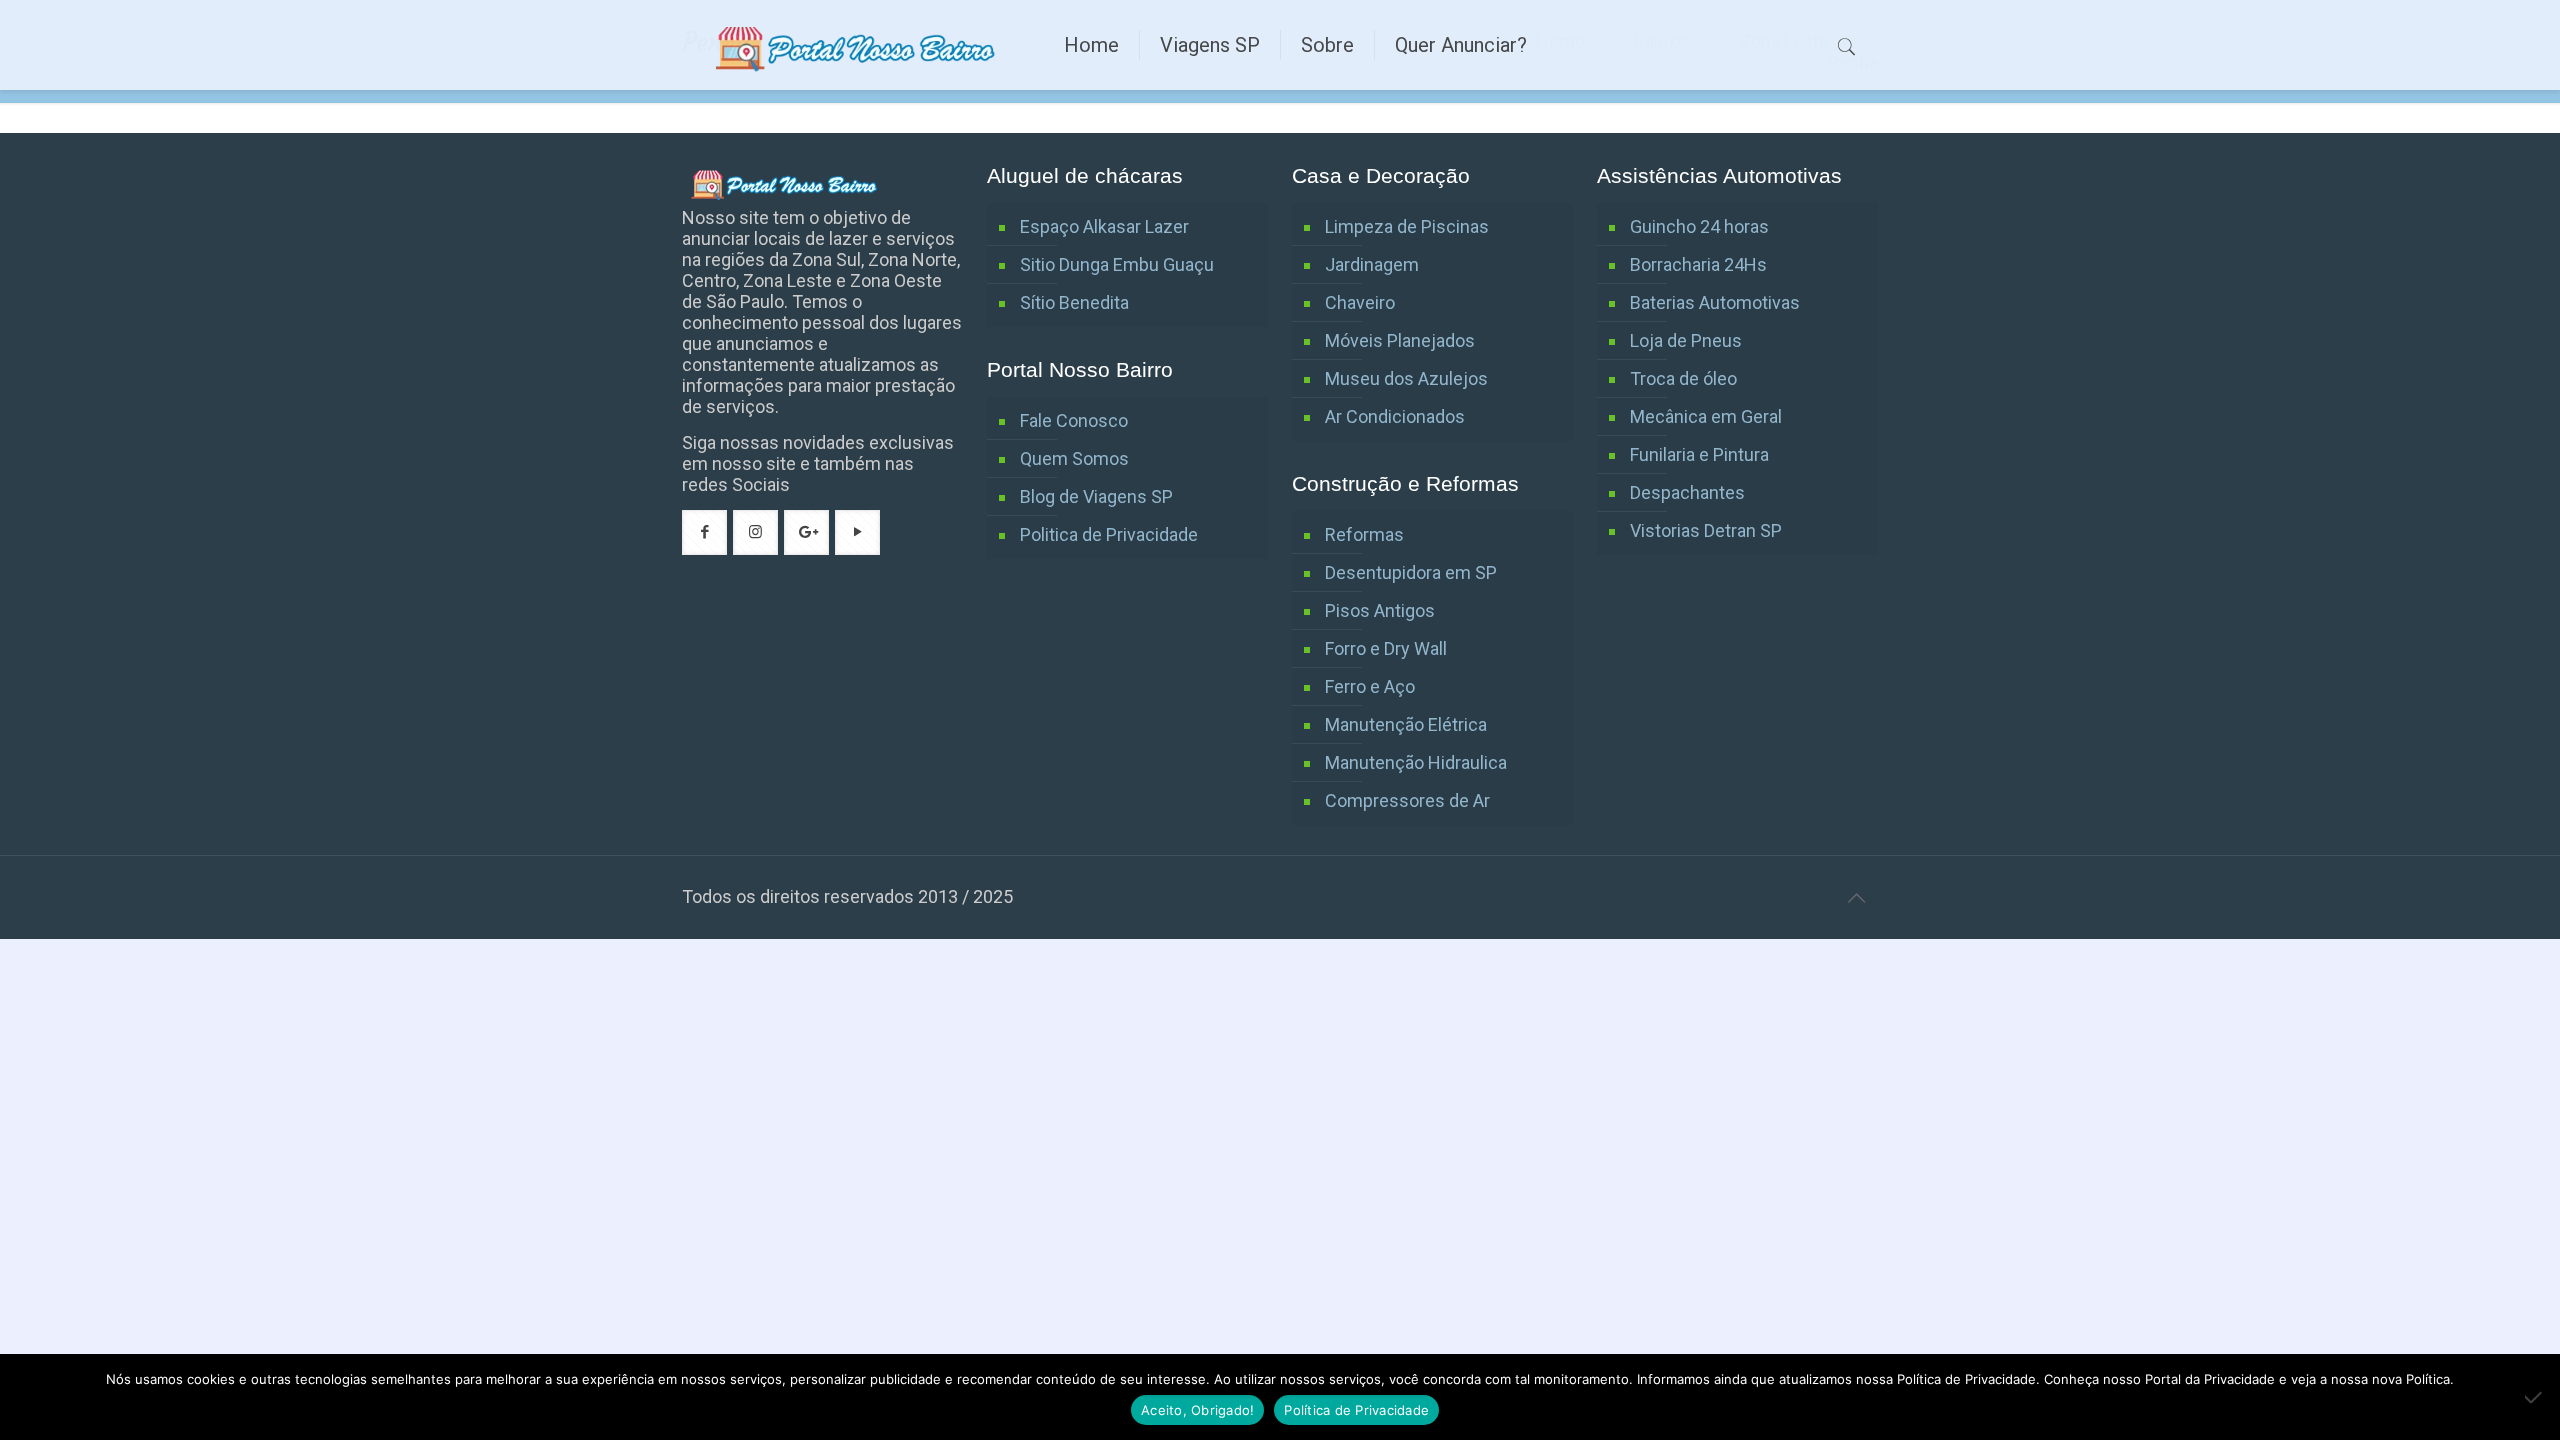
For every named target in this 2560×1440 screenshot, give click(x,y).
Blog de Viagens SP (1096, 496)
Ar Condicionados (1395, 416)
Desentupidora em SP (1411, 572)
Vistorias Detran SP (1706, 530)
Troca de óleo (1683, 378)
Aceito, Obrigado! (1197, 1410)
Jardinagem (1372, 264)
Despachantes (1687, 492)
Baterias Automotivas (1715, 302)
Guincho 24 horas (1699, 226)
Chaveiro (1360, 302)
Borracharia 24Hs (1698, 264)
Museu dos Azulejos (1406, 378)
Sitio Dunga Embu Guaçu (1117, 264)
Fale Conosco (1074, 420)
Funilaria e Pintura (1699, 454)
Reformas (1364, 534)
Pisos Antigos (1380, 610)
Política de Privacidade (1356, 1410)
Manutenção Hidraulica (1416, 762)
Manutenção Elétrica (1406, 724)
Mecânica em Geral (1706, 416)
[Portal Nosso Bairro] (858, 45)
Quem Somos (1074, 458)
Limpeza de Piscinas (1407, 226)
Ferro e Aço (1370, 686)
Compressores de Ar (1407, 800)
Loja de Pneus (1686, 340)
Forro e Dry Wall (1386, 648)
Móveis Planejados (1400, 340)
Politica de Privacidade (1109, 534)
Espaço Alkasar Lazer (1104, 226)
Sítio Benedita (1074, 302)
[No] (2535, 1397)
